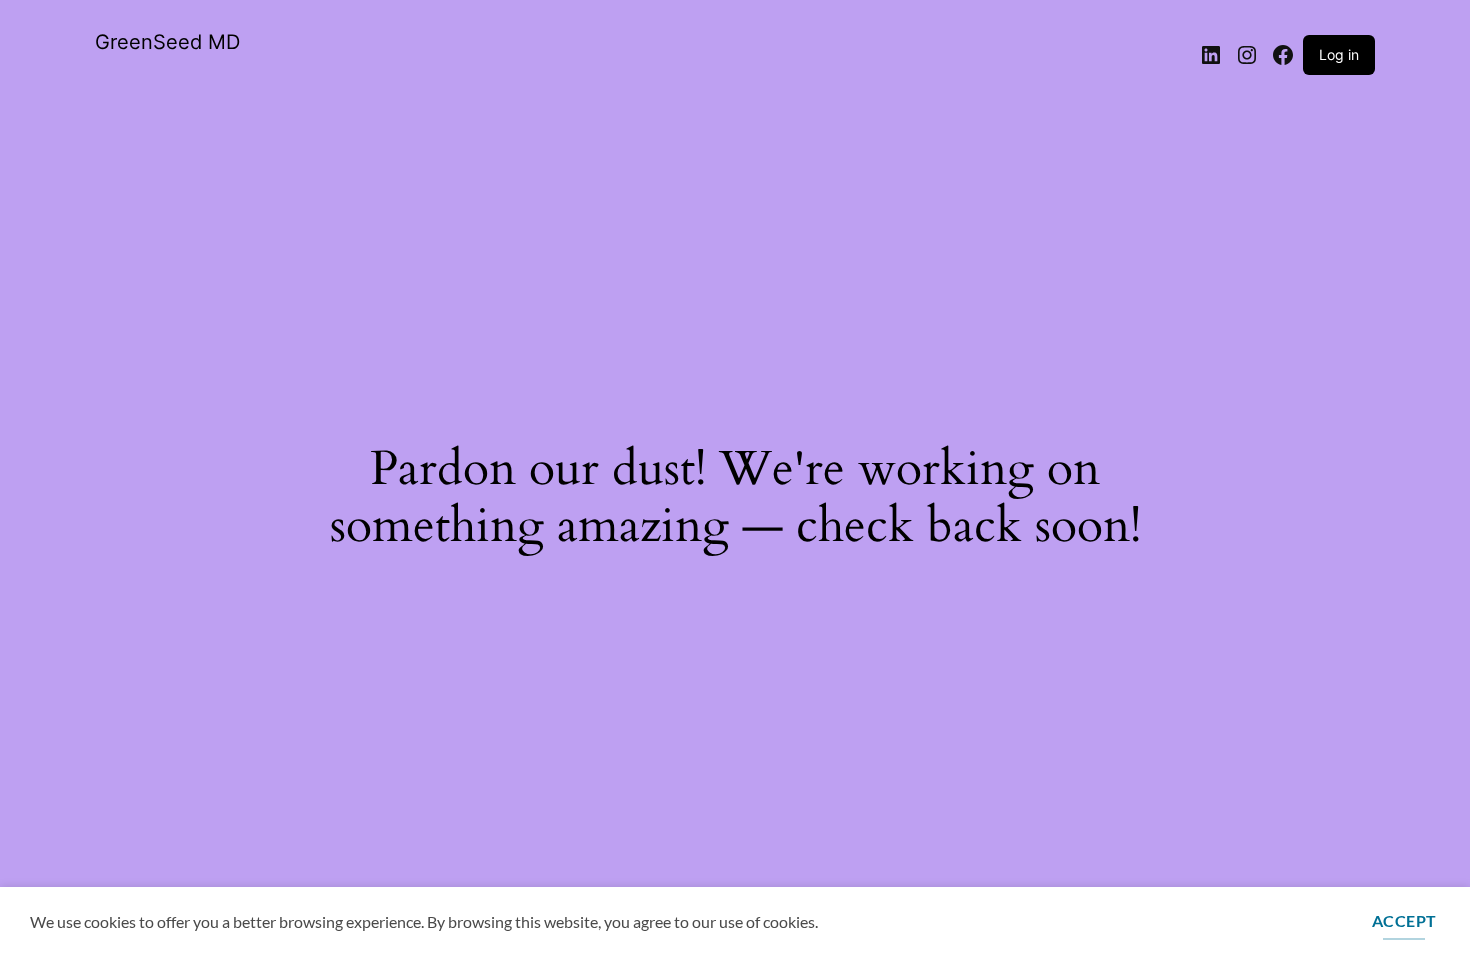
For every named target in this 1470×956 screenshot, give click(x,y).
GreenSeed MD (167, 42)
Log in (1339, 54)
